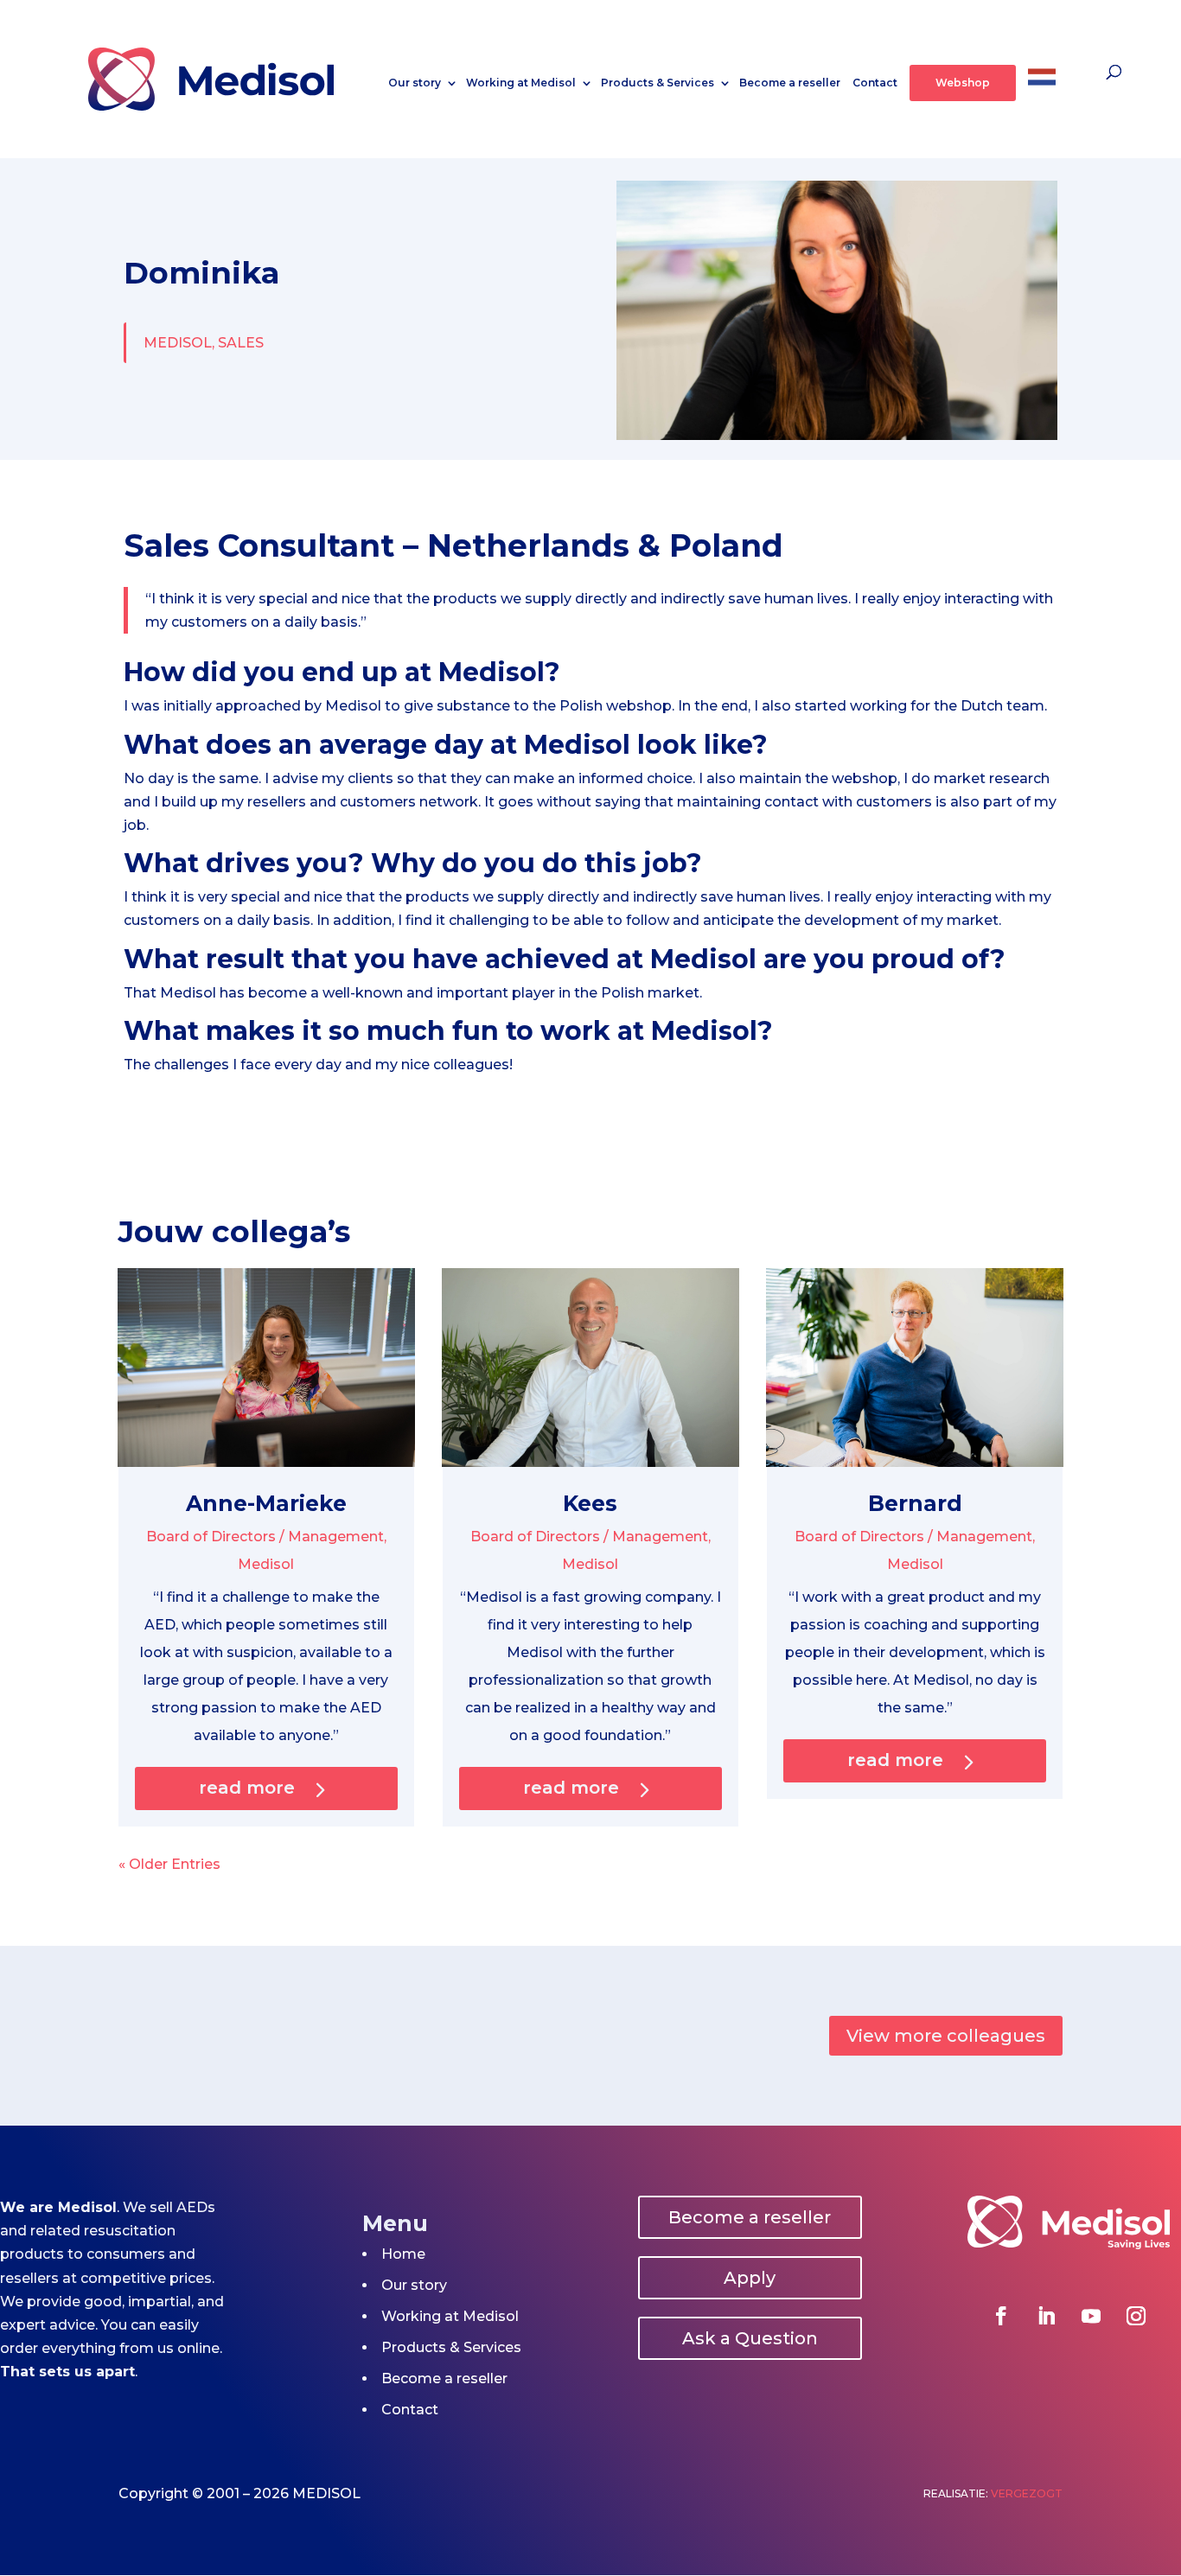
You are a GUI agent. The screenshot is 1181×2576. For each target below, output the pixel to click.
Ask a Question (750, 2338)
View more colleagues (946, 2036)
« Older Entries (169, 1864)
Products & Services (658, 83)
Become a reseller (790, 83)
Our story (415, 83)
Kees (590, 1503)
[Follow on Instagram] (1136, 2316)
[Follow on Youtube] (1091, 2316)
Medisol (266, 1564)
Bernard (915, 1503)
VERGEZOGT (1027, 2493)
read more (247, 1788)
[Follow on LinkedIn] (1046, 2316)
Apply (750, 2278)
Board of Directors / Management (265, 1537)
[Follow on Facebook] (1001, 2316)
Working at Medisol (521, 83)
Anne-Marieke (266, 1503)
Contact (875, 83)
